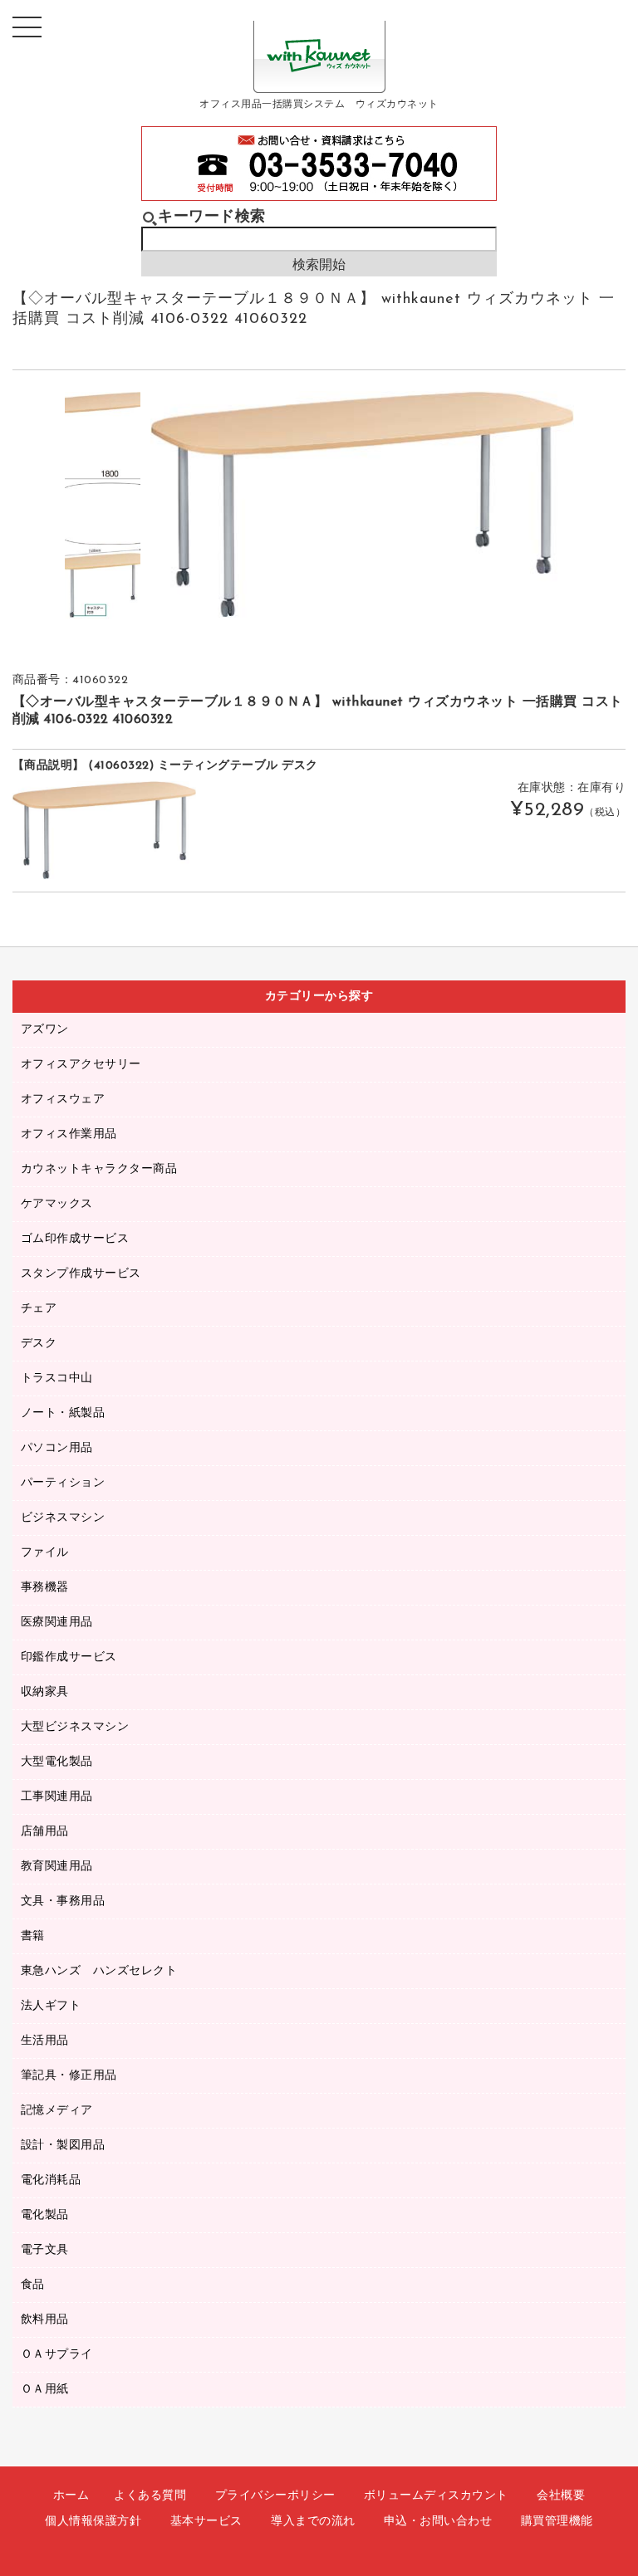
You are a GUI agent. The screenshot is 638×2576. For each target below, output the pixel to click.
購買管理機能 (557, 2522)
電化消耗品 (51, 2180)
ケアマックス (57, 1204)
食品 (33, 2285)
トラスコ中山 (57, 1378)
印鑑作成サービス (69, 1657)
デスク (39, 1344)
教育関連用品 (57, 1867)
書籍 (33, 1936)
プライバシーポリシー (275, 2496)
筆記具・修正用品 (69, 2076)
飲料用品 (45, 2320)
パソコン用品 (57, 1448)
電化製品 (45, 2215)
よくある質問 (150, 2496)
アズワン (45, 1030)
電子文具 (45, 2250)
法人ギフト (51, 2006)
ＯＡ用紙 (45, 2390)
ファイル (45, 1553)
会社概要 (561, 2496)
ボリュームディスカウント (436, 2496)
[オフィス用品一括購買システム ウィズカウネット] (319, 80)
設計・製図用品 (63, 2146)
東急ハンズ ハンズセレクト (99, 1971)
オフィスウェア (63, 1100)
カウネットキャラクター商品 (99, 1169)
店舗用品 (45, 1832)
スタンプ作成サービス (81, 1274)
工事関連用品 (57, 1797)
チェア (39, 1309)
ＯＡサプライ (57, 2355)
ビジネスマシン (63, 1518)
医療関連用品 (57, 1623)
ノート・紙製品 (63, 1413)
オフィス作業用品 (69, 1134)
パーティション (63, 1483)
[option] (103, 430)
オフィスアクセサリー (81, 1065)
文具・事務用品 (63, 1901)
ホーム (71, 2496)
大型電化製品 (57, 1762)
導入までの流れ (313, 2522)
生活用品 (45, 2041)
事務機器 (45, 1588)
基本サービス (206, 2522)
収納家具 (45, 1692)
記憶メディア (57, 2111)
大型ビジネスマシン (75, 1727)
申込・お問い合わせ (438, 2522)
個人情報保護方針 (93, 2522)
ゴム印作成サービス (75, 1239)
